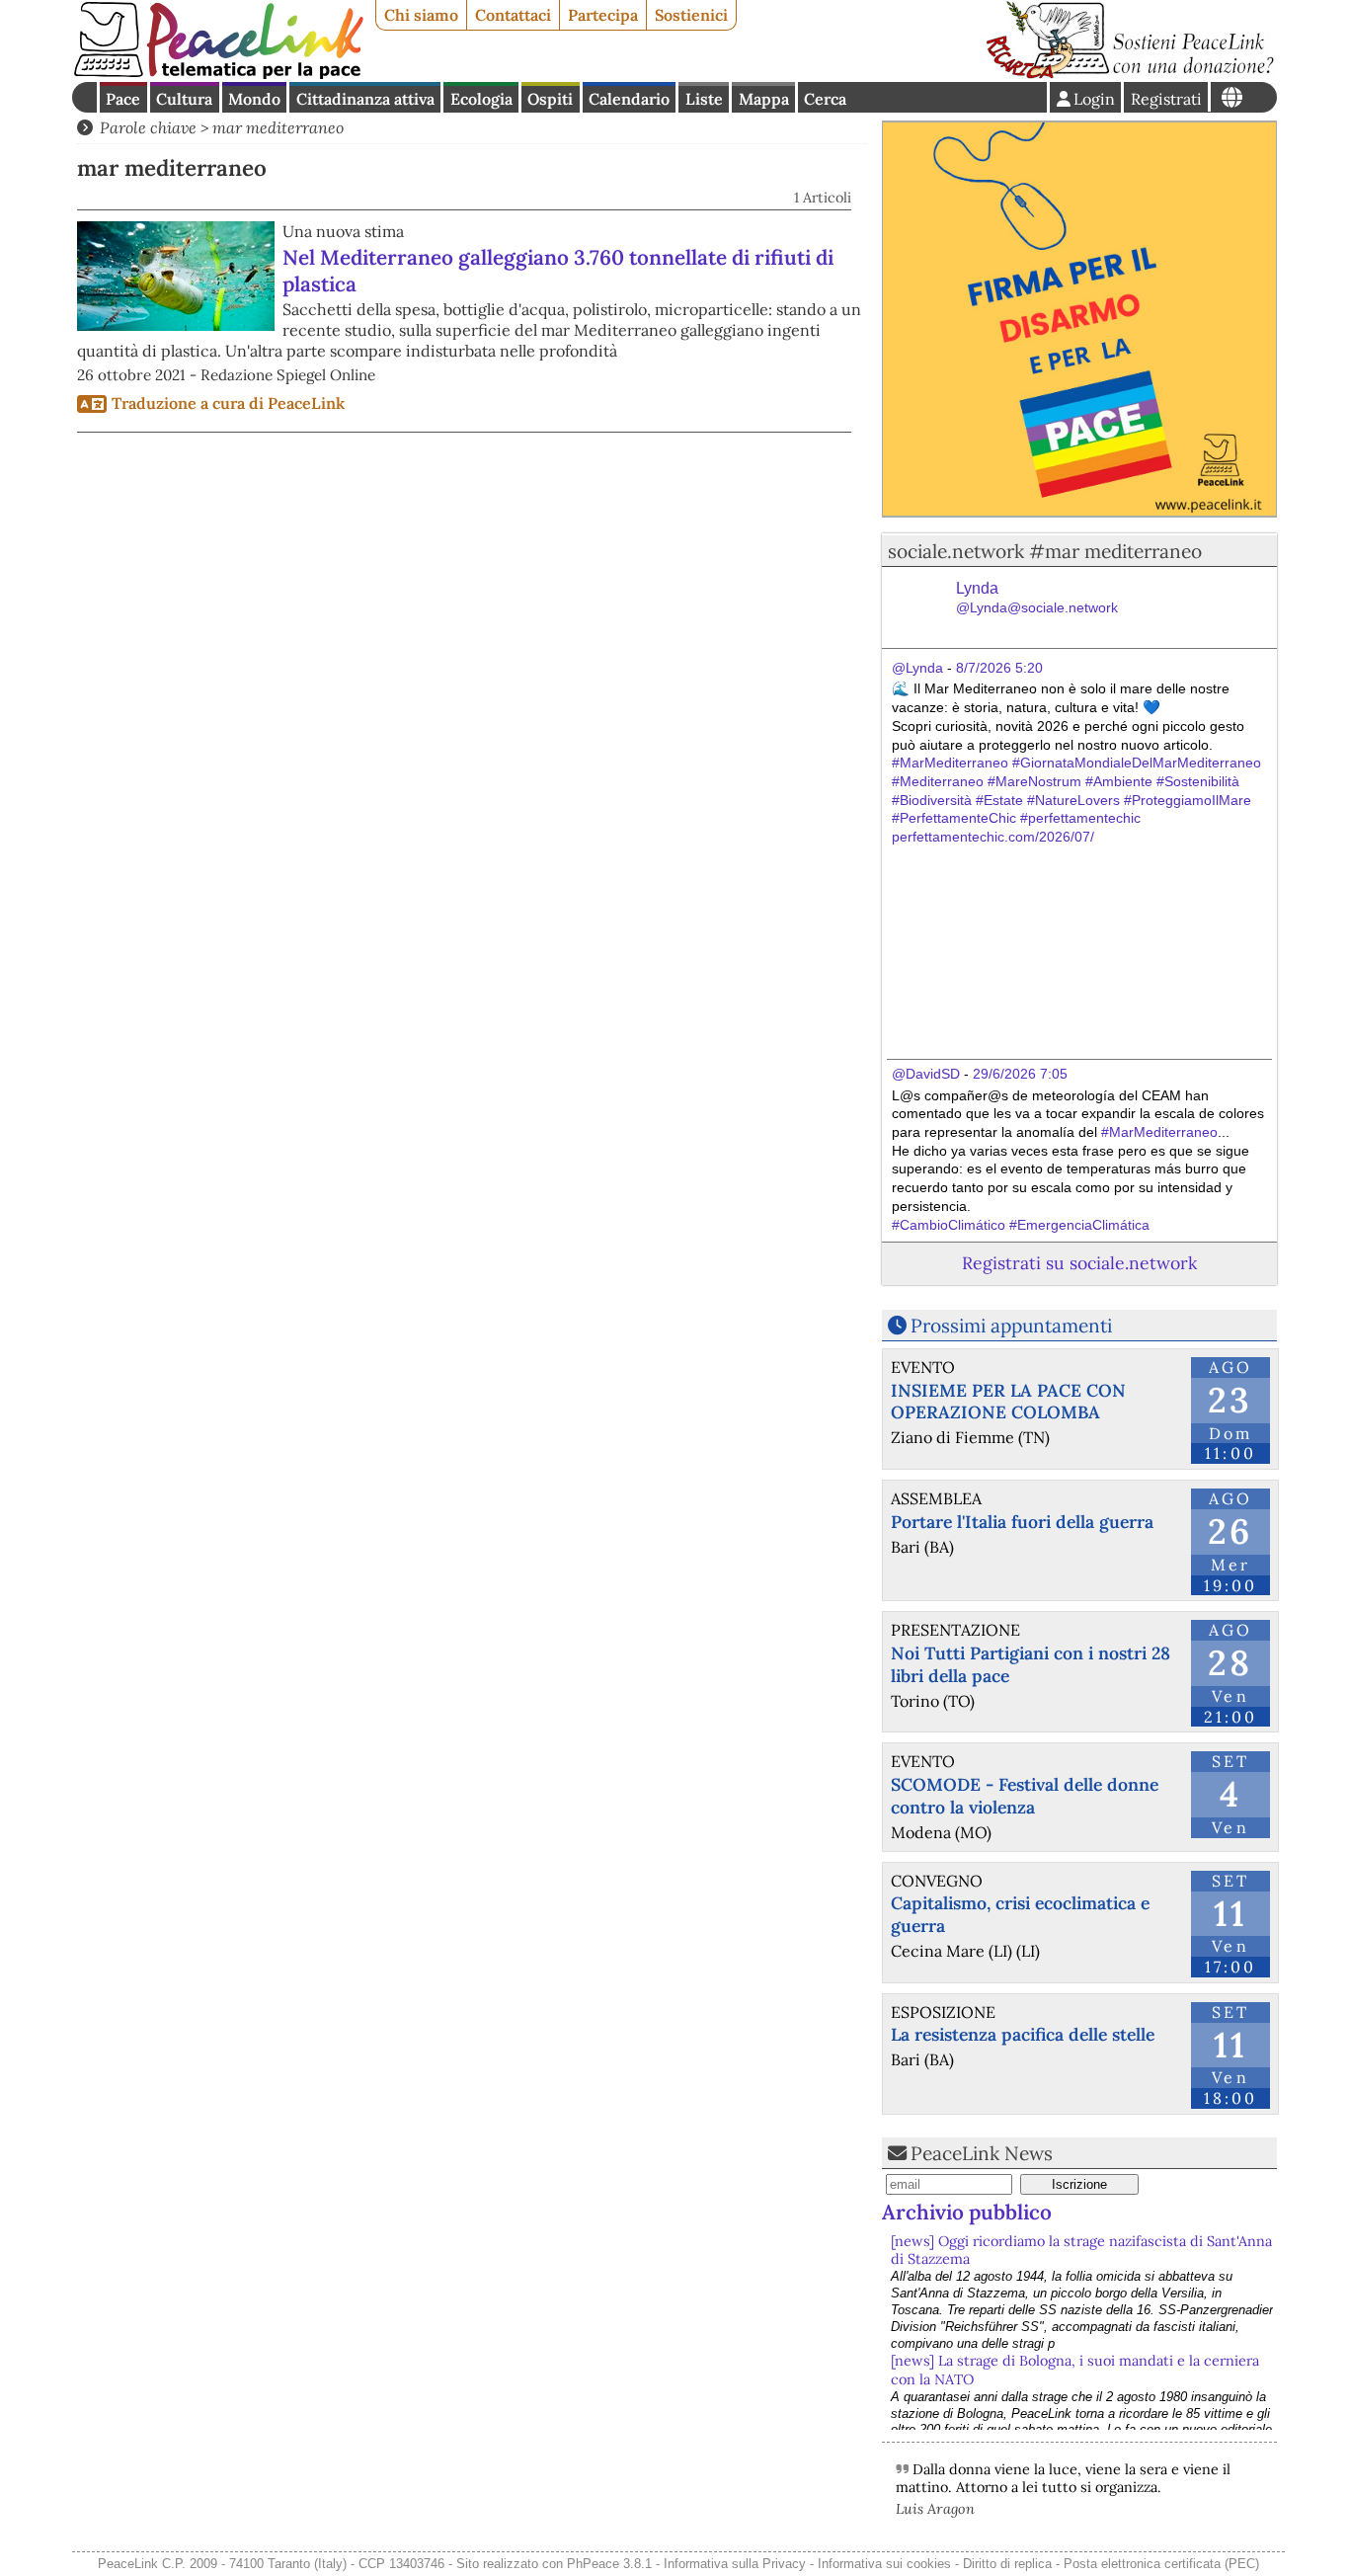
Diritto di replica (1007, 2564)
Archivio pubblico (967, 2212)
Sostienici (691, 15)
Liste (704, 99)
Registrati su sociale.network (1079, 1263)
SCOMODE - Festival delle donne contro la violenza (1025, 1796)
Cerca (825, 99)
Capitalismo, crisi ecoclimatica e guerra (1020, 1914)
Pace (123, 99)
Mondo (254, 99)
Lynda (1037, 598)
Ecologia (481, 99)
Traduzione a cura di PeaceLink (228, 403)
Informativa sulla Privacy (735, 2564)
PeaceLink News (982, 2153)
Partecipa (603, 15)
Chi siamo (421, 15)
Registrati (1166, 99)
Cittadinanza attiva (365, 99)
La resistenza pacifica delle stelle (1023, 2034)
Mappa (764, 99)
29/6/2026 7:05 (1020, 1074)
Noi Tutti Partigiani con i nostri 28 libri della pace (1031, 1664)
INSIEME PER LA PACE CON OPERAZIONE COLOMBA (1008, 1402)
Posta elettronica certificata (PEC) (1161, 2564)
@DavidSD (926, 1074)
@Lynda (917, 668)
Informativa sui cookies (884, 2564)
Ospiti (550, 99)
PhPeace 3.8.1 (609, 2564)
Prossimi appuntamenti (1011, 1326)
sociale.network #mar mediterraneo (1045, 551)
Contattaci (513, 15)
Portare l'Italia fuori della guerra (1022, 1522)
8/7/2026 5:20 (999, 668)
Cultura (184, 99)
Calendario (629, 99)
